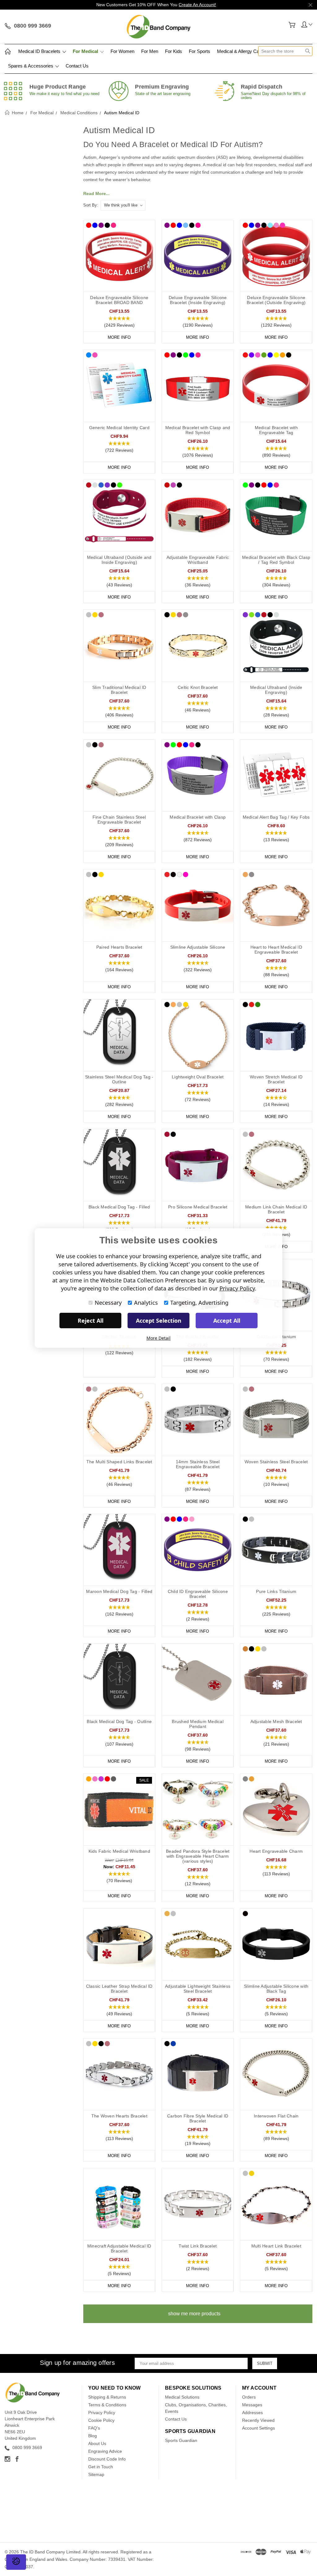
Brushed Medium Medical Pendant (198, 1724)
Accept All (227, 1321)
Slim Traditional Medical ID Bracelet (119, 690)
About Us (97, 2443)
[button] (119, 322)
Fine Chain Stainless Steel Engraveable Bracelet (119, 820)
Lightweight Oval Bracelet (198, 1077)
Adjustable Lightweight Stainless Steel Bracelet (198, 1989)
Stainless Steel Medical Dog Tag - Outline (119, 1079)
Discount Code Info (107, 2459)
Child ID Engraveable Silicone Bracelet (198, 1594)
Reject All (91, 1321)
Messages (252, 2405)
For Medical (86, 51)
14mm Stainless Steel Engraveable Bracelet (198, 1464)
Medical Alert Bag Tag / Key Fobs (276, 817)
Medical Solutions (182, 2397)
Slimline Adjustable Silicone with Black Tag (276, 1989)
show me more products (194, 2314)
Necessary (108, 1303)
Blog (93, 2436)
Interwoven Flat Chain (276, 2116)
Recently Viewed (258, 2420)
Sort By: (91, 205)
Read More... (96, 194)
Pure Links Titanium (276, 1591)
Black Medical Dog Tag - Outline (119, 1721)
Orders (249, 2397)
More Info (119, 337)
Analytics (146, 1303)
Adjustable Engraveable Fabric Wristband (198, 560)
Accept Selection (159, 1321)
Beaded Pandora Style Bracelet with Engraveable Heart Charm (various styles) (198, 1856)
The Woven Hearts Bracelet (119, 2116)
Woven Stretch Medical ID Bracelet (276, 1079)
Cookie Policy (101, 2420)
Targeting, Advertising (199, 1303)
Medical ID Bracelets (40, 51)
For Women (122, 51)
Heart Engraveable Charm (276, 1851)
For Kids (174, 51)
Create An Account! (197, 5)
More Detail (158, 1338)
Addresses (252, 2413)
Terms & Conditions (107, 2405)
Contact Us (77, 66)
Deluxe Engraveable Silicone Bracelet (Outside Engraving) (276, 300)
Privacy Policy (102, 2413)
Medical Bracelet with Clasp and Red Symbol (198, 430)
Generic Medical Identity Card (119, 428)
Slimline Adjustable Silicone (198, 947)
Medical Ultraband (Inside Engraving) (276, 690)
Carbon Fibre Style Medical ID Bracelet (198, 2118)
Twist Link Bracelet (198, 2246)
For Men (150, 51)
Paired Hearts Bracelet (119, 947)
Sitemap (96, 2474)
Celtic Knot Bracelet (198, 687)
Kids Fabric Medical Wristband (119, 1851)
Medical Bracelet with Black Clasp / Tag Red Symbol (276, 560)
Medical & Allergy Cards (241, 51)
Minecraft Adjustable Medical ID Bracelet (119, 2248)
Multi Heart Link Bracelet (276, 2246)
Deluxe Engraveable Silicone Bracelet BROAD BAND (119, 300)
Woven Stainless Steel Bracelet (276, 1462)
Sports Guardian (181, 2440)
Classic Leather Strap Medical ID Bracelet (119, 1989)
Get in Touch (101, 2467)
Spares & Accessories (31, 66)
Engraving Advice (105, 2451)
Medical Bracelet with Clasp (198, 817)
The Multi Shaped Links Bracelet (119, 1462)
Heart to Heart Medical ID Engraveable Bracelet (276, 950)
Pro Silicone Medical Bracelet (198, 1207)
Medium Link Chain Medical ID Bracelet (276, 1209)
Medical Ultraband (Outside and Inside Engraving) (119, 560)
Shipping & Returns (107, 2397)
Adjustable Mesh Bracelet (276, 1721)
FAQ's (94, 2428)
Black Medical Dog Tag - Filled (119, 1207)
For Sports (200, 51)
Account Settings (258, 2428)
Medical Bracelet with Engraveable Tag (276, 430)
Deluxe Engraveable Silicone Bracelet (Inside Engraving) (198, 300)
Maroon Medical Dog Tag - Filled (119, 1591)
